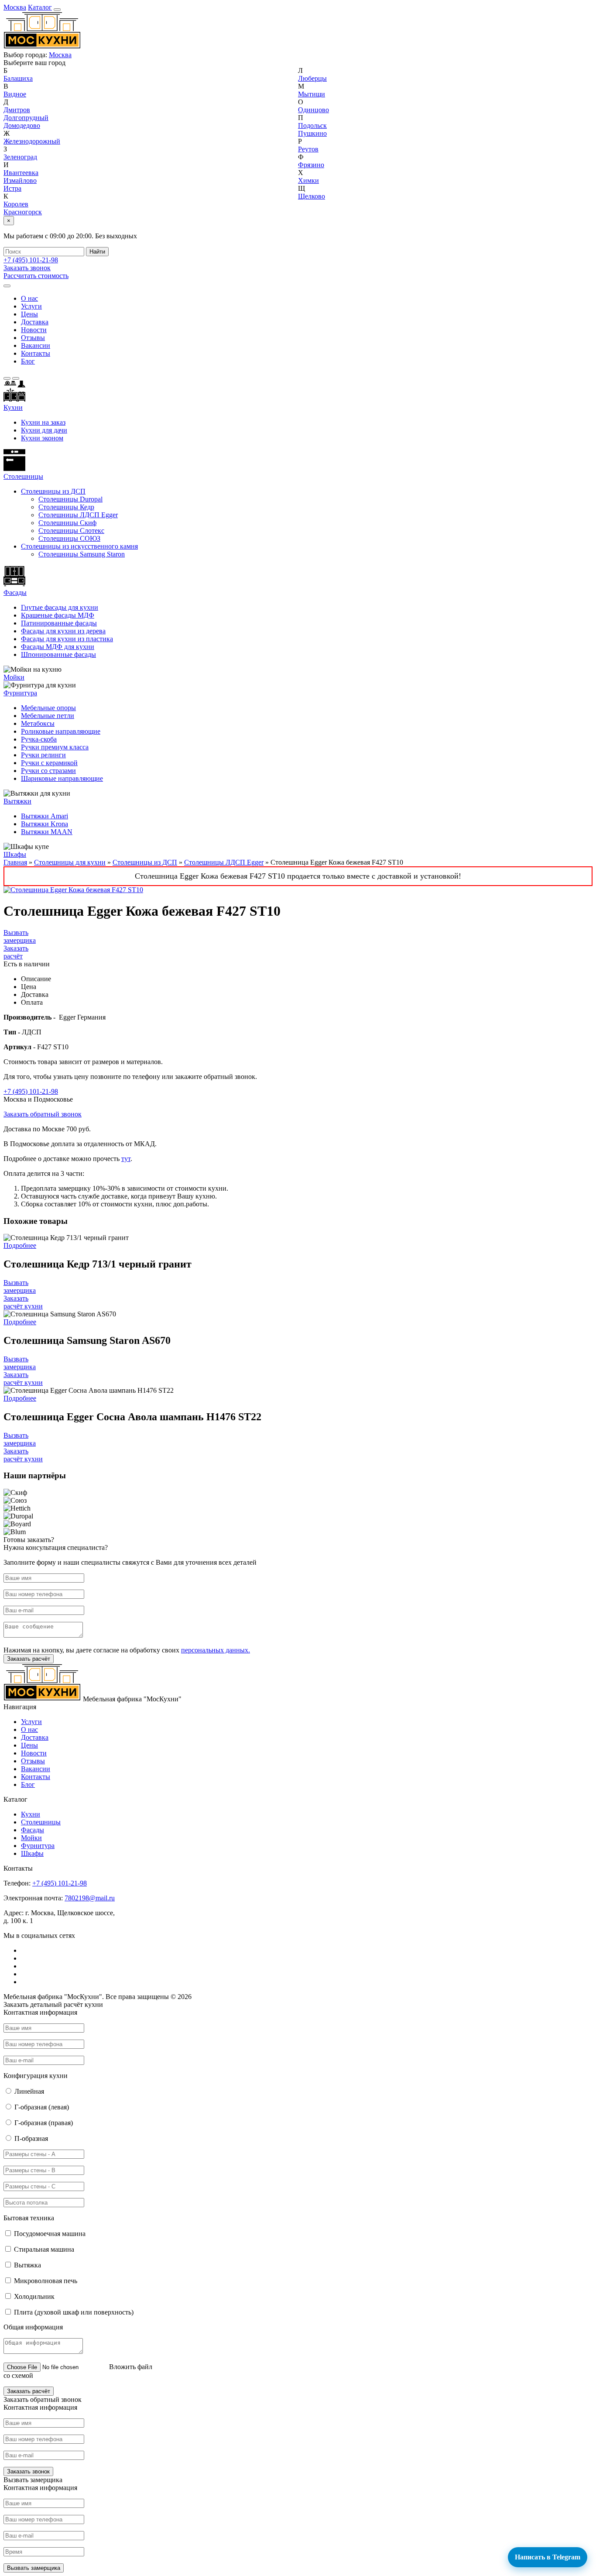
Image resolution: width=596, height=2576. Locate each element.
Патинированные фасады (59, 623)
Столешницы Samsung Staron (82, 554)
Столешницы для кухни (70, 862)
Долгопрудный (26, 118)
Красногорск (23, 212)
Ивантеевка (21, 173)
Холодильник (34, 2296)
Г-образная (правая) (44, 2123)
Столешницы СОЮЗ (69, 538)
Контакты (36, 353)
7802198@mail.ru (90, 1898)
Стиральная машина (44, 2249)
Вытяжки (17, 801)
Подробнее (20, 1245)
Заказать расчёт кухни (23, 1302)
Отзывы (33, 338)
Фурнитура (20, 693)
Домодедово (22, 125)
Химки (308, 180)
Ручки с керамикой (49, 763)
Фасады (15, 592)
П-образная (31, 2138)
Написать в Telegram (548, 2557)
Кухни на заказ (43, 422)
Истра (12, 188)
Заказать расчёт (16, 952)
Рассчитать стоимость (36, 276)
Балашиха (18, 78)
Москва (15, 7)
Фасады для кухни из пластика (67, 639)
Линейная (29, 2091)
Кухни (13, 407)
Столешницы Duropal (70, 499)
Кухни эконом (42, 438)
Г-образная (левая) (42, 2107)
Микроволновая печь (46, 2281)
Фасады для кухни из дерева (63, 631)
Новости (34, 330)
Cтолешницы (23, 476)
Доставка (35, 322)
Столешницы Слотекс (71, 531)
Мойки (14, 677)
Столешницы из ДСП (53, 491)
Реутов (308, 149)
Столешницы (41, 1822)
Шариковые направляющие (62, 778)
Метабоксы (38, 723)
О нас (29, 298)
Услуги (31, 306)
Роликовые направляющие (61, 731)
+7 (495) (31, 260)
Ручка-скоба (39, 739)
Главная (15, 862)
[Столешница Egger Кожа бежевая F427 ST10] (73, 890)
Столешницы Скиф (67, 523)
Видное (15, 94)
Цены (29, 314)
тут (126, 1159)
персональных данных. (216, 1650)
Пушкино (312, 133)
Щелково (312, 196)
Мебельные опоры (48, 708)
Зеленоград (20, 157)
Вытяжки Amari (45, 816)
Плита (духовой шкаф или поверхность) (74, 2312)
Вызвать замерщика (20, 936)
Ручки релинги (43, 755)
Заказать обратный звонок (43, 1114)
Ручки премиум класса (55, 747)
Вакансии (36, 345)
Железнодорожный (32, 141)
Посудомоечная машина (50, 2234)
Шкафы (15, 854)
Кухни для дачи (44, 430)
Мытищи (312, 94)
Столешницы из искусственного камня (79, 546)
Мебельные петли (48, 716)
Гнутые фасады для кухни (60, 607)
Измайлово (20, 180)
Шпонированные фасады (58, 654)
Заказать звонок (27, 268)
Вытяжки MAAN (47, 832)
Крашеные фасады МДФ (58, 615)
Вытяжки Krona (45, 824)
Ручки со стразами (48, 771)
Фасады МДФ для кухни (58, 647)
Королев (16, 204)
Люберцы (312, 78)
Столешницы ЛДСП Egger (78, 515)
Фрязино (311, 165)
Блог (28, 361)
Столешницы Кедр (66, 507)
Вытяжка (27, 2265)
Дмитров (17, 110)
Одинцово (313, 110)
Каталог (40, 7)
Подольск (312, 125)
